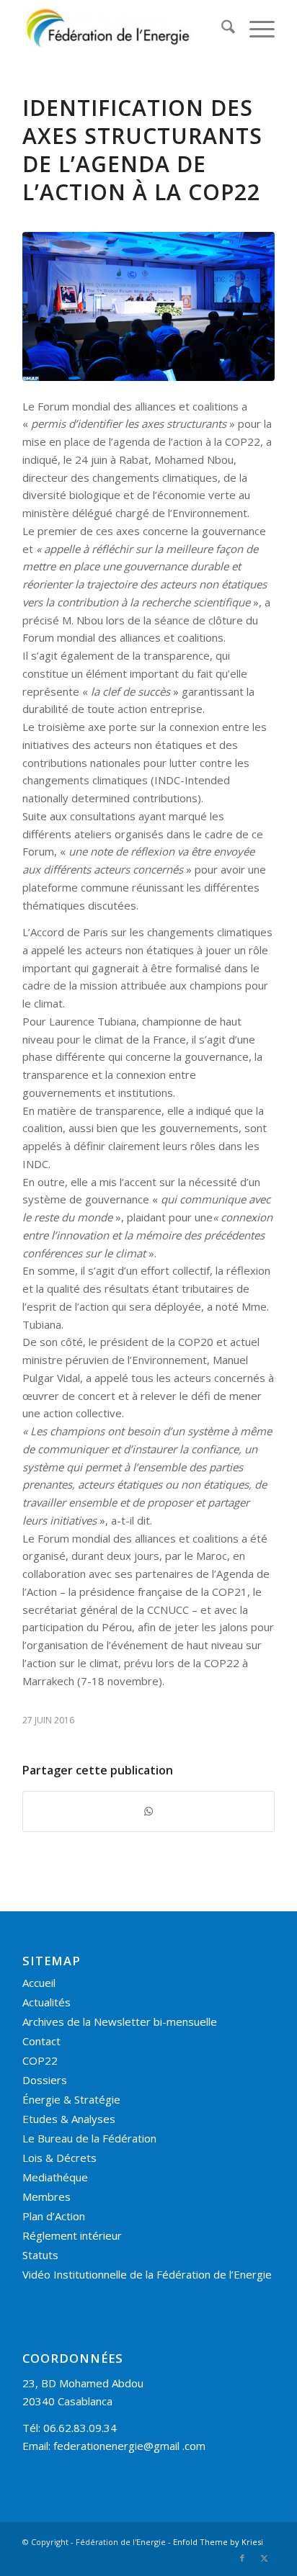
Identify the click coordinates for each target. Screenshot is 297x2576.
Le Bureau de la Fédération (89, 2138)
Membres (46, 2196)
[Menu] (255, 29)
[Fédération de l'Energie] (123, 29)
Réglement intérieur (72, 2235)
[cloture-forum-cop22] (148, 306)
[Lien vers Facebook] (242, 2558)
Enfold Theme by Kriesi (218, 2542)
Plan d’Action (54, 2216)
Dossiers (45, 2080)
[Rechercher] (221, 29)
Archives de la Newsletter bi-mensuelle (120, 2021)
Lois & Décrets (59, 2158)
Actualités (46, 2002)
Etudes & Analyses (69, 2119)
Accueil (39, 1983)
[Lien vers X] (264, 2558)
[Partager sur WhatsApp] (148, 1812)
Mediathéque (55, 2177)
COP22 (40, 2060)
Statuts (40, 2255)
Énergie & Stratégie (71, 2099)
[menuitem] (221, 29)
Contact (41, 2041)
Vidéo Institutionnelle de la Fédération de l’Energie (147, 2274)
